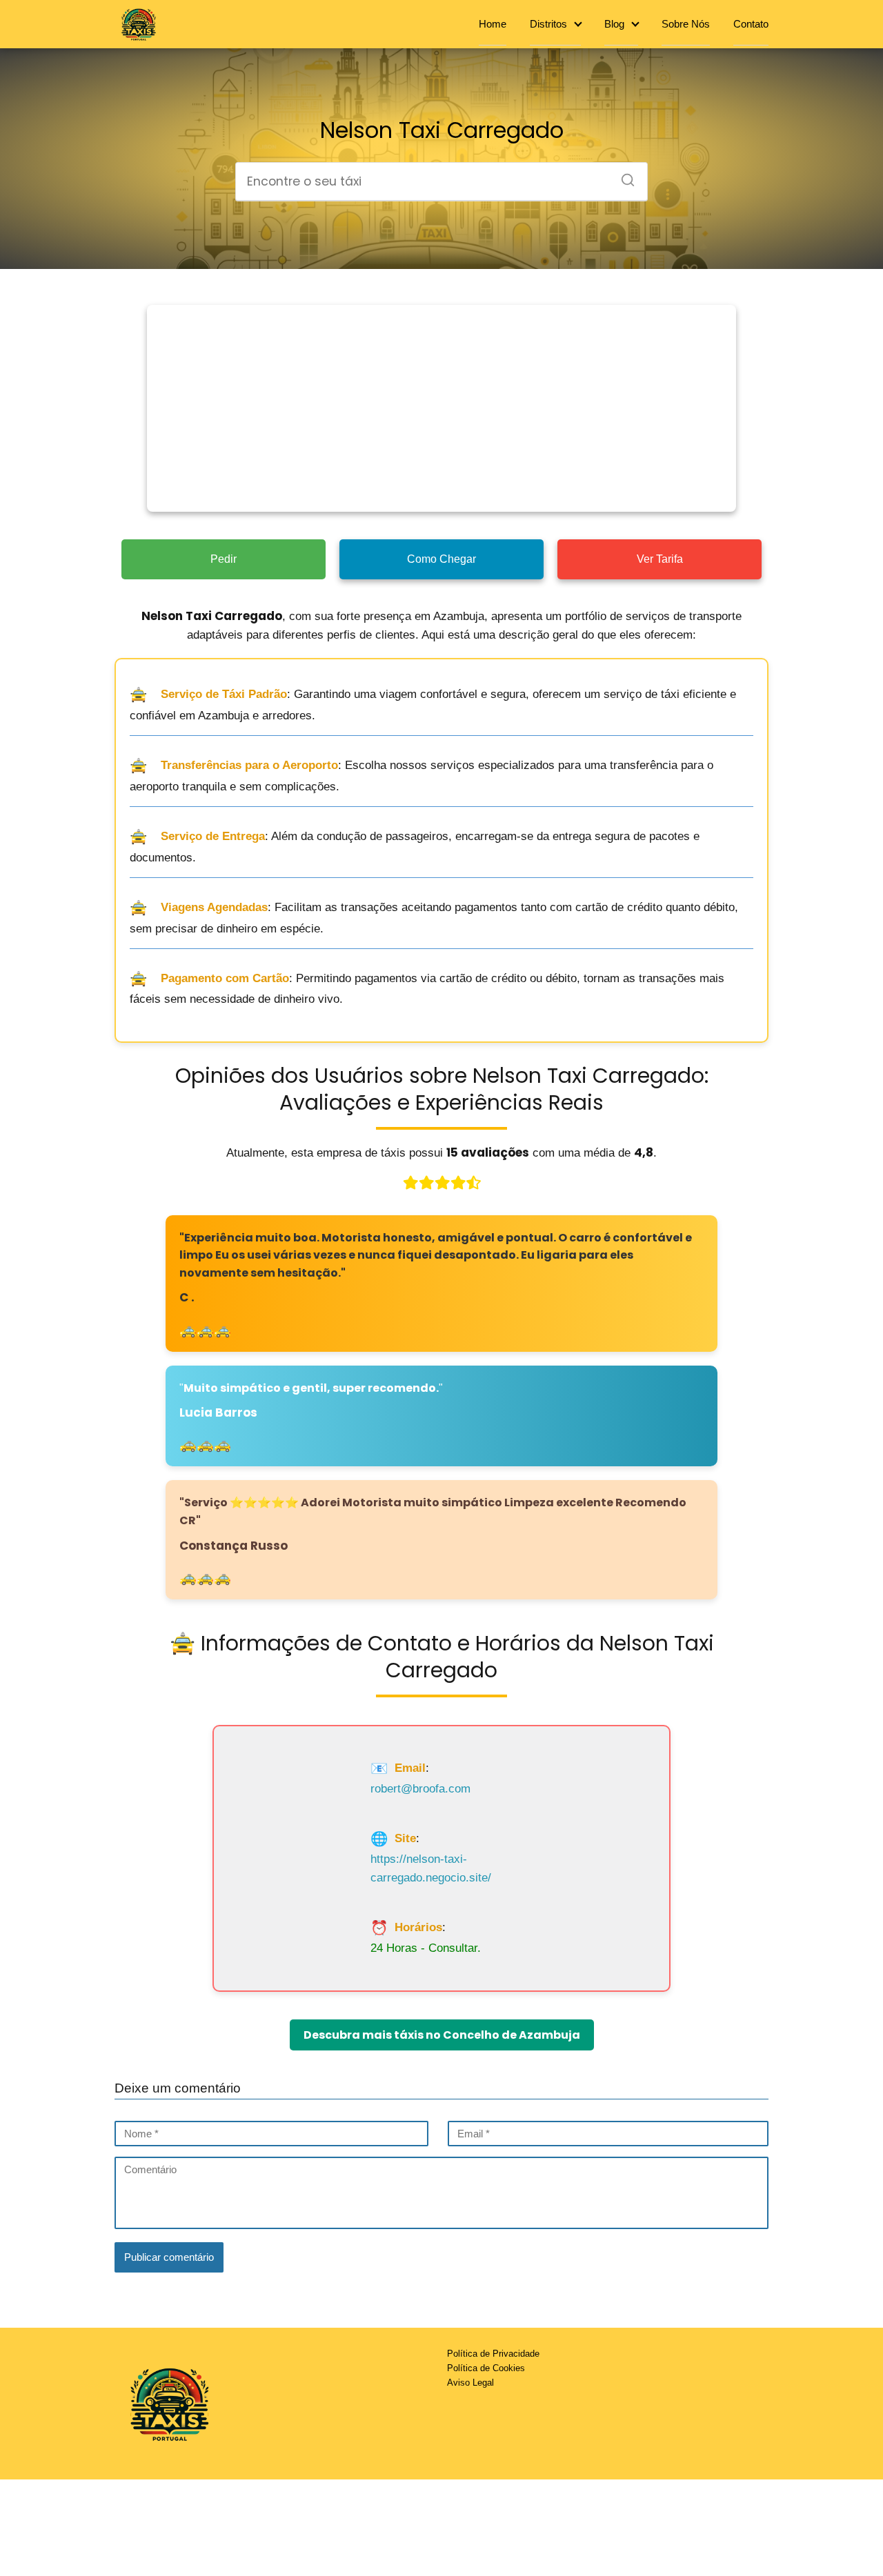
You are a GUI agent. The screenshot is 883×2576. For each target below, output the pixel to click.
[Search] (623, 176)
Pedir (224, 559)
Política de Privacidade (493, 2354)
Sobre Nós (686, 24)
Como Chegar (441, 559)
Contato (751, 24)
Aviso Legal (470, 2383)
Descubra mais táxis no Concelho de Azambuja (442, 2035)
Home (493, 24)
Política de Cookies (486, 2368)
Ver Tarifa (660, 559)
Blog (614, 24)
